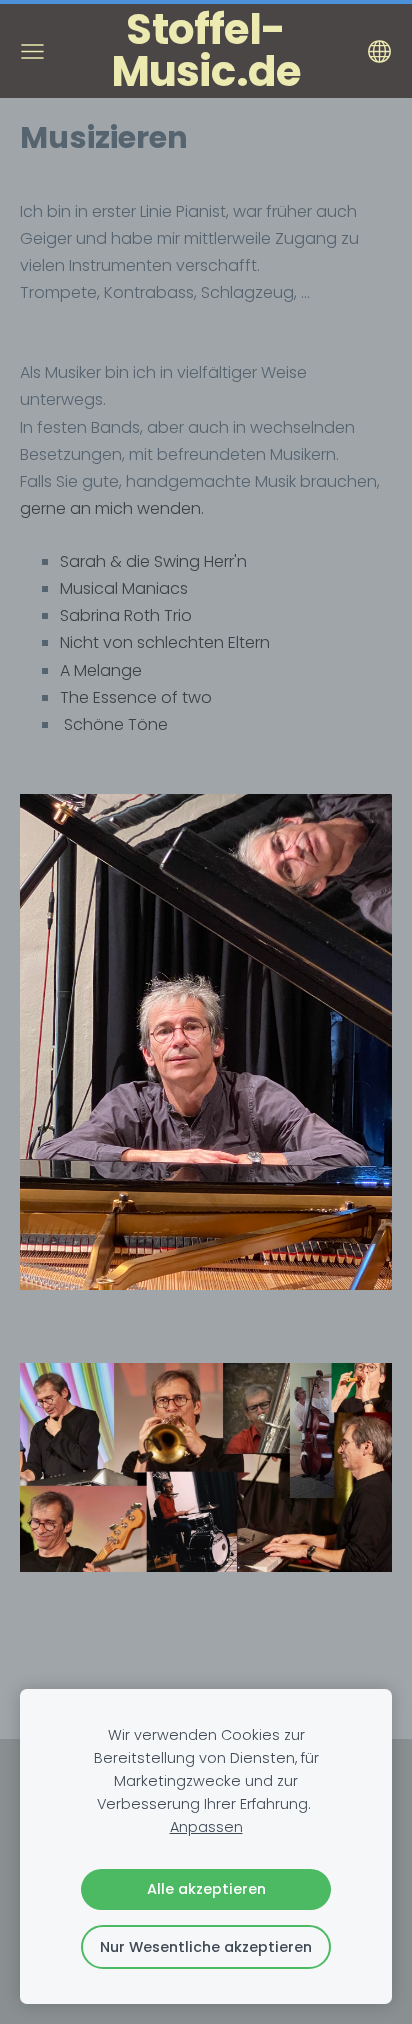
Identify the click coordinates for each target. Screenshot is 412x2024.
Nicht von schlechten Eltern (165, 642)
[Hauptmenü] (32, 51)
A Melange (101, 670)
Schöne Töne (116, 724)
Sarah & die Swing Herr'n (153, 561)
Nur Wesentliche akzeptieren (206, 1947)
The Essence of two (136, 697)
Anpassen (206, 1827)
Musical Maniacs (124, 588)
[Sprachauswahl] (379, 51)
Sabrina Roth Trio (126, 615)
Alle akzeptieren (206, 1889)
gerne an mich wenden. (112, 508)
